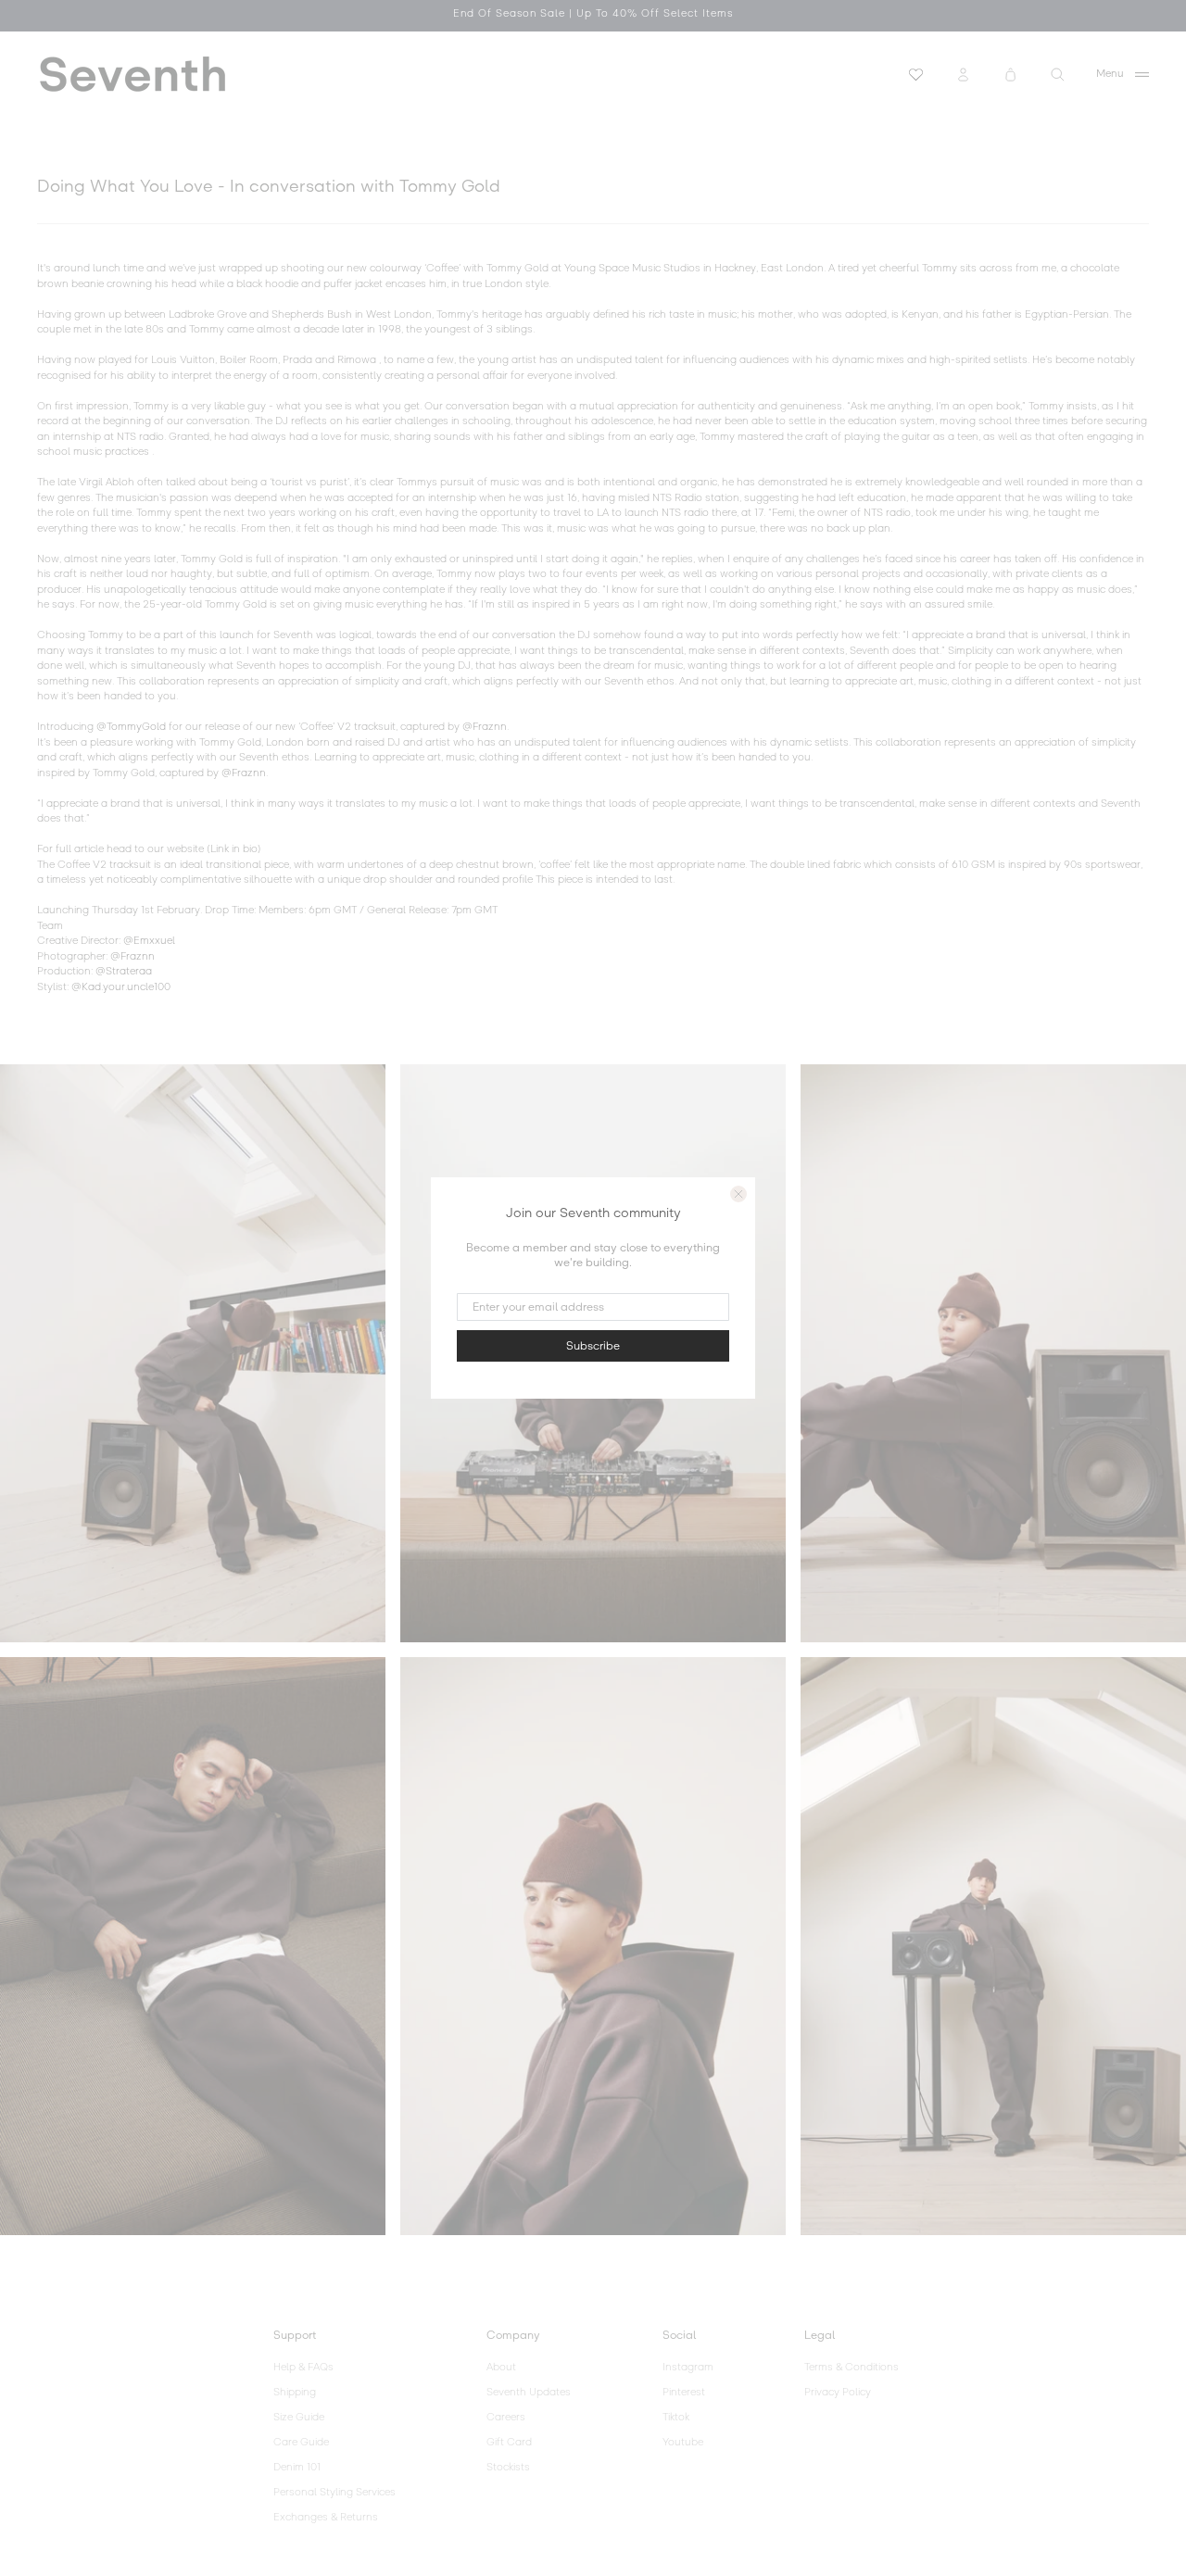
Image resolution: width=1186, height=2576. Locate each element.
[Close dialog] (738, 1194)
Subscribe (593, 1346)
